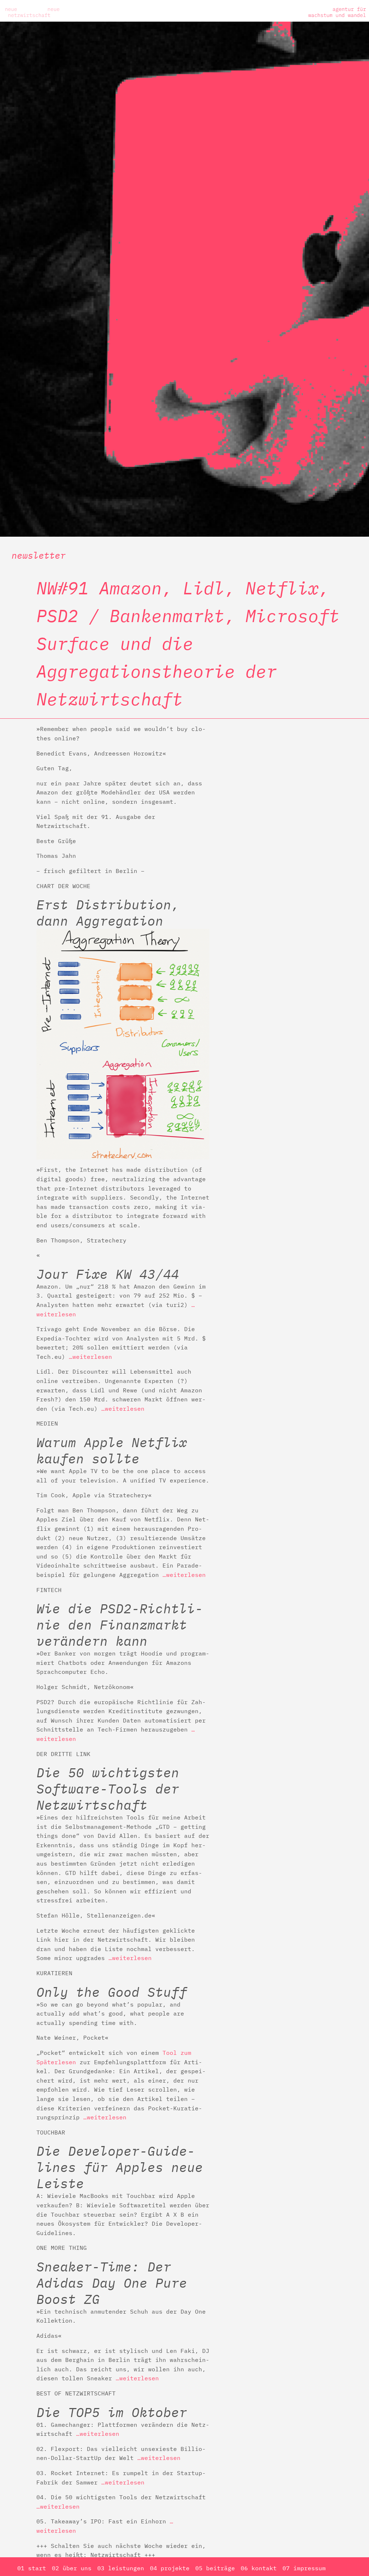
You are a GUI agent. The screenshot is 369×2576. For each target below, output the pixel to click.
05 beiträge (215, 2568)
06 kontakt (259, 2568)
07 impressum (304, 2568)
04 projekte (170, 2568)
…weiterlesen (90, 1357)
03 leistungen (121, 2568)
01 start (32, 2568)
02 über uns (72, 2568)
